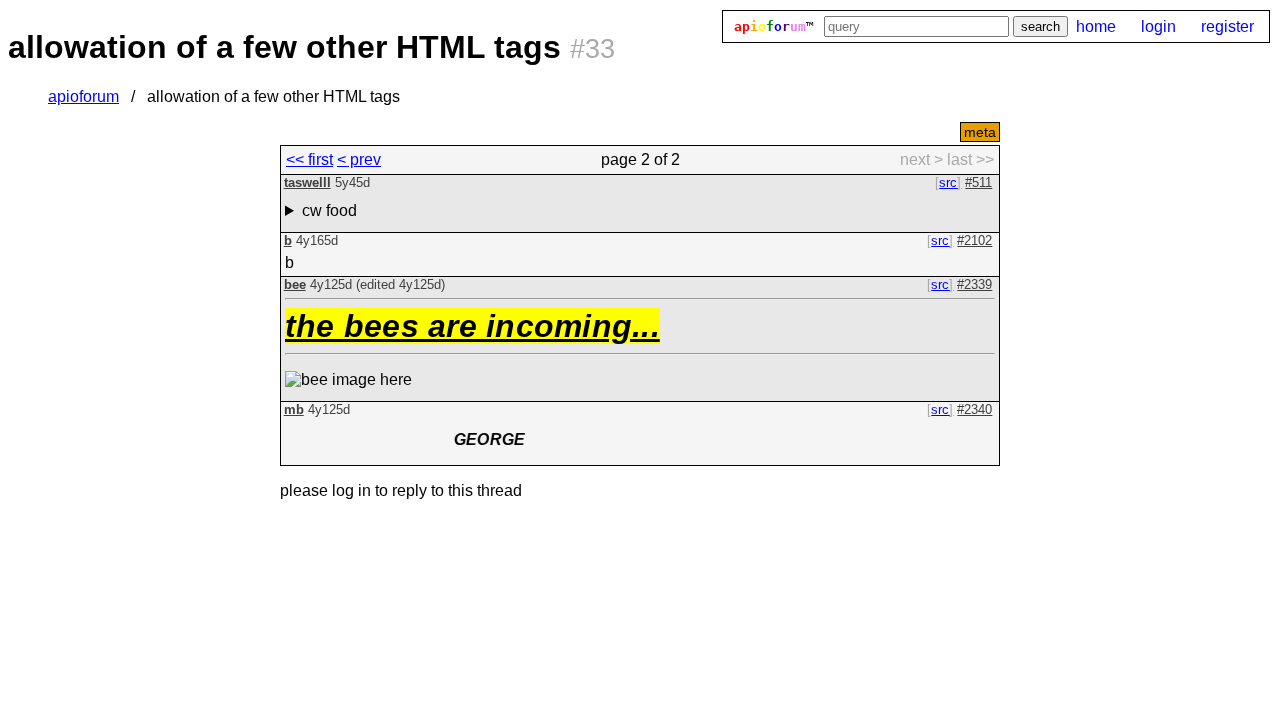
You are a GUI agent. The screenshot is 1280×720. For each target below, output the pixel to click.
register (1227, 26)
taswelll (307, 182)
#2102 (974, 240)
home (1096, 26)
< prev (359, 159)
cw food (329, 210)
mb (294, 409)
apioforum (83, 96)
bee (295, 284)
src (948, 182)
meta (980, 132)
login (1158, 26)
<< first (309, 159)
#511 (978, 182)
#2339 (974, 284)
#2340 (974, 409)
